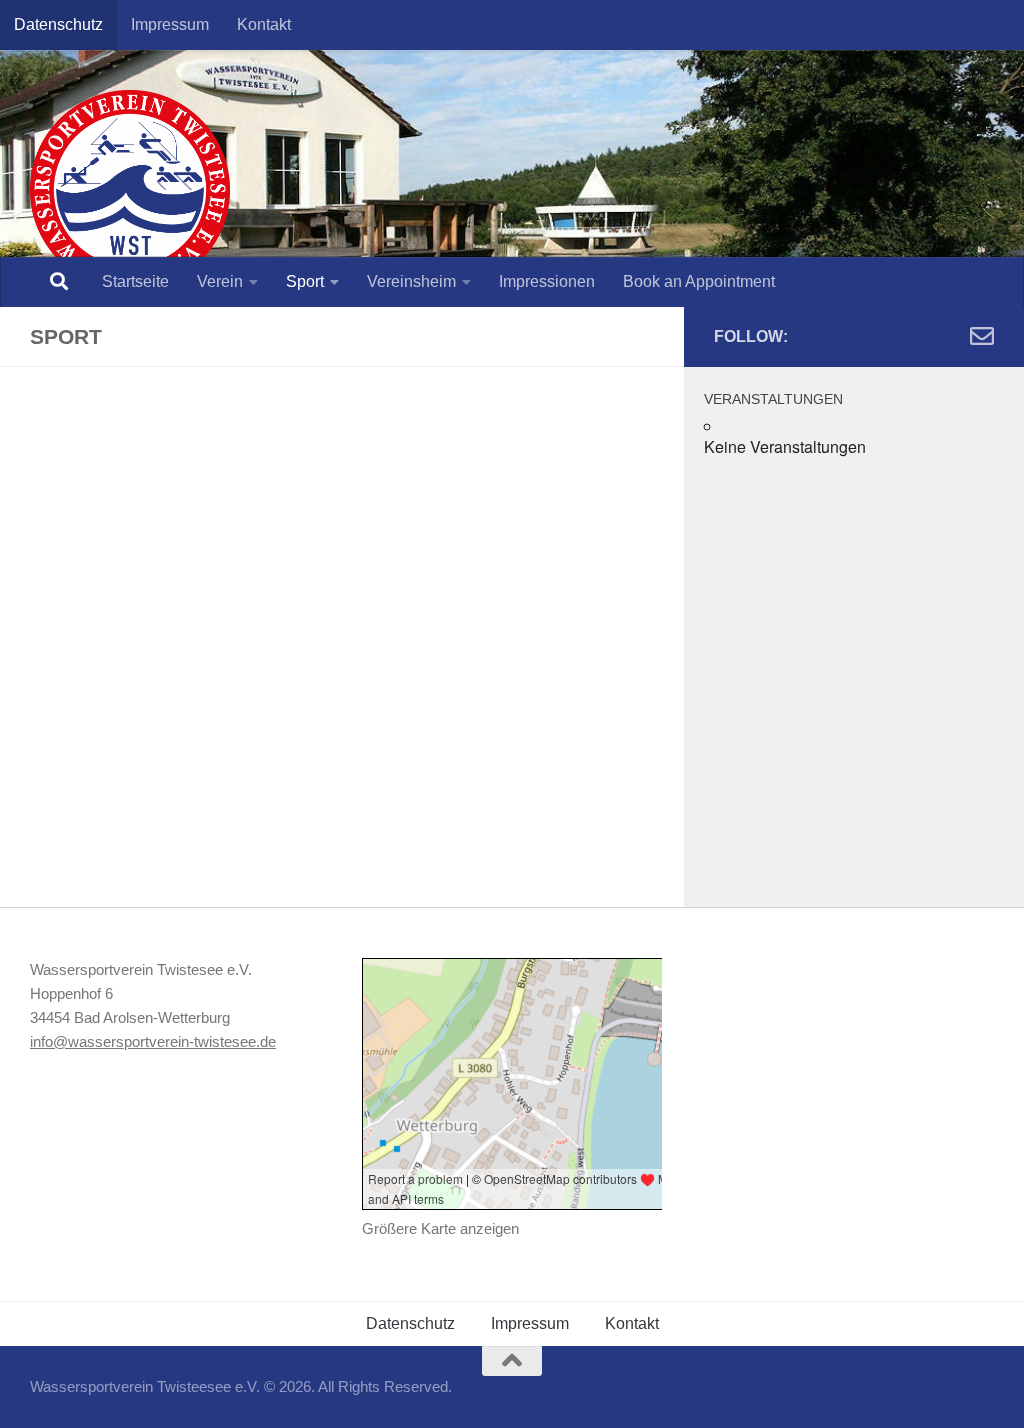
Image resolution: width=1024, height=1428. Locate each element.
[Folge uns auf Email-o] (982, 336)
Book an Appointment (699, 281)
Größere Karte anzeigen (440, 1228)
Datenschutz (58, 24)
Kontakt (264, 24)
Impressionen (547, 281)
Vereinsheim (411, 281)
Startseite (135, 281)
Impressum (170, 24)
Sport (305, 281)
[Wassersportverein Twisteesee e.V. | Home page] (130, 190)
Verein (220, 281)
